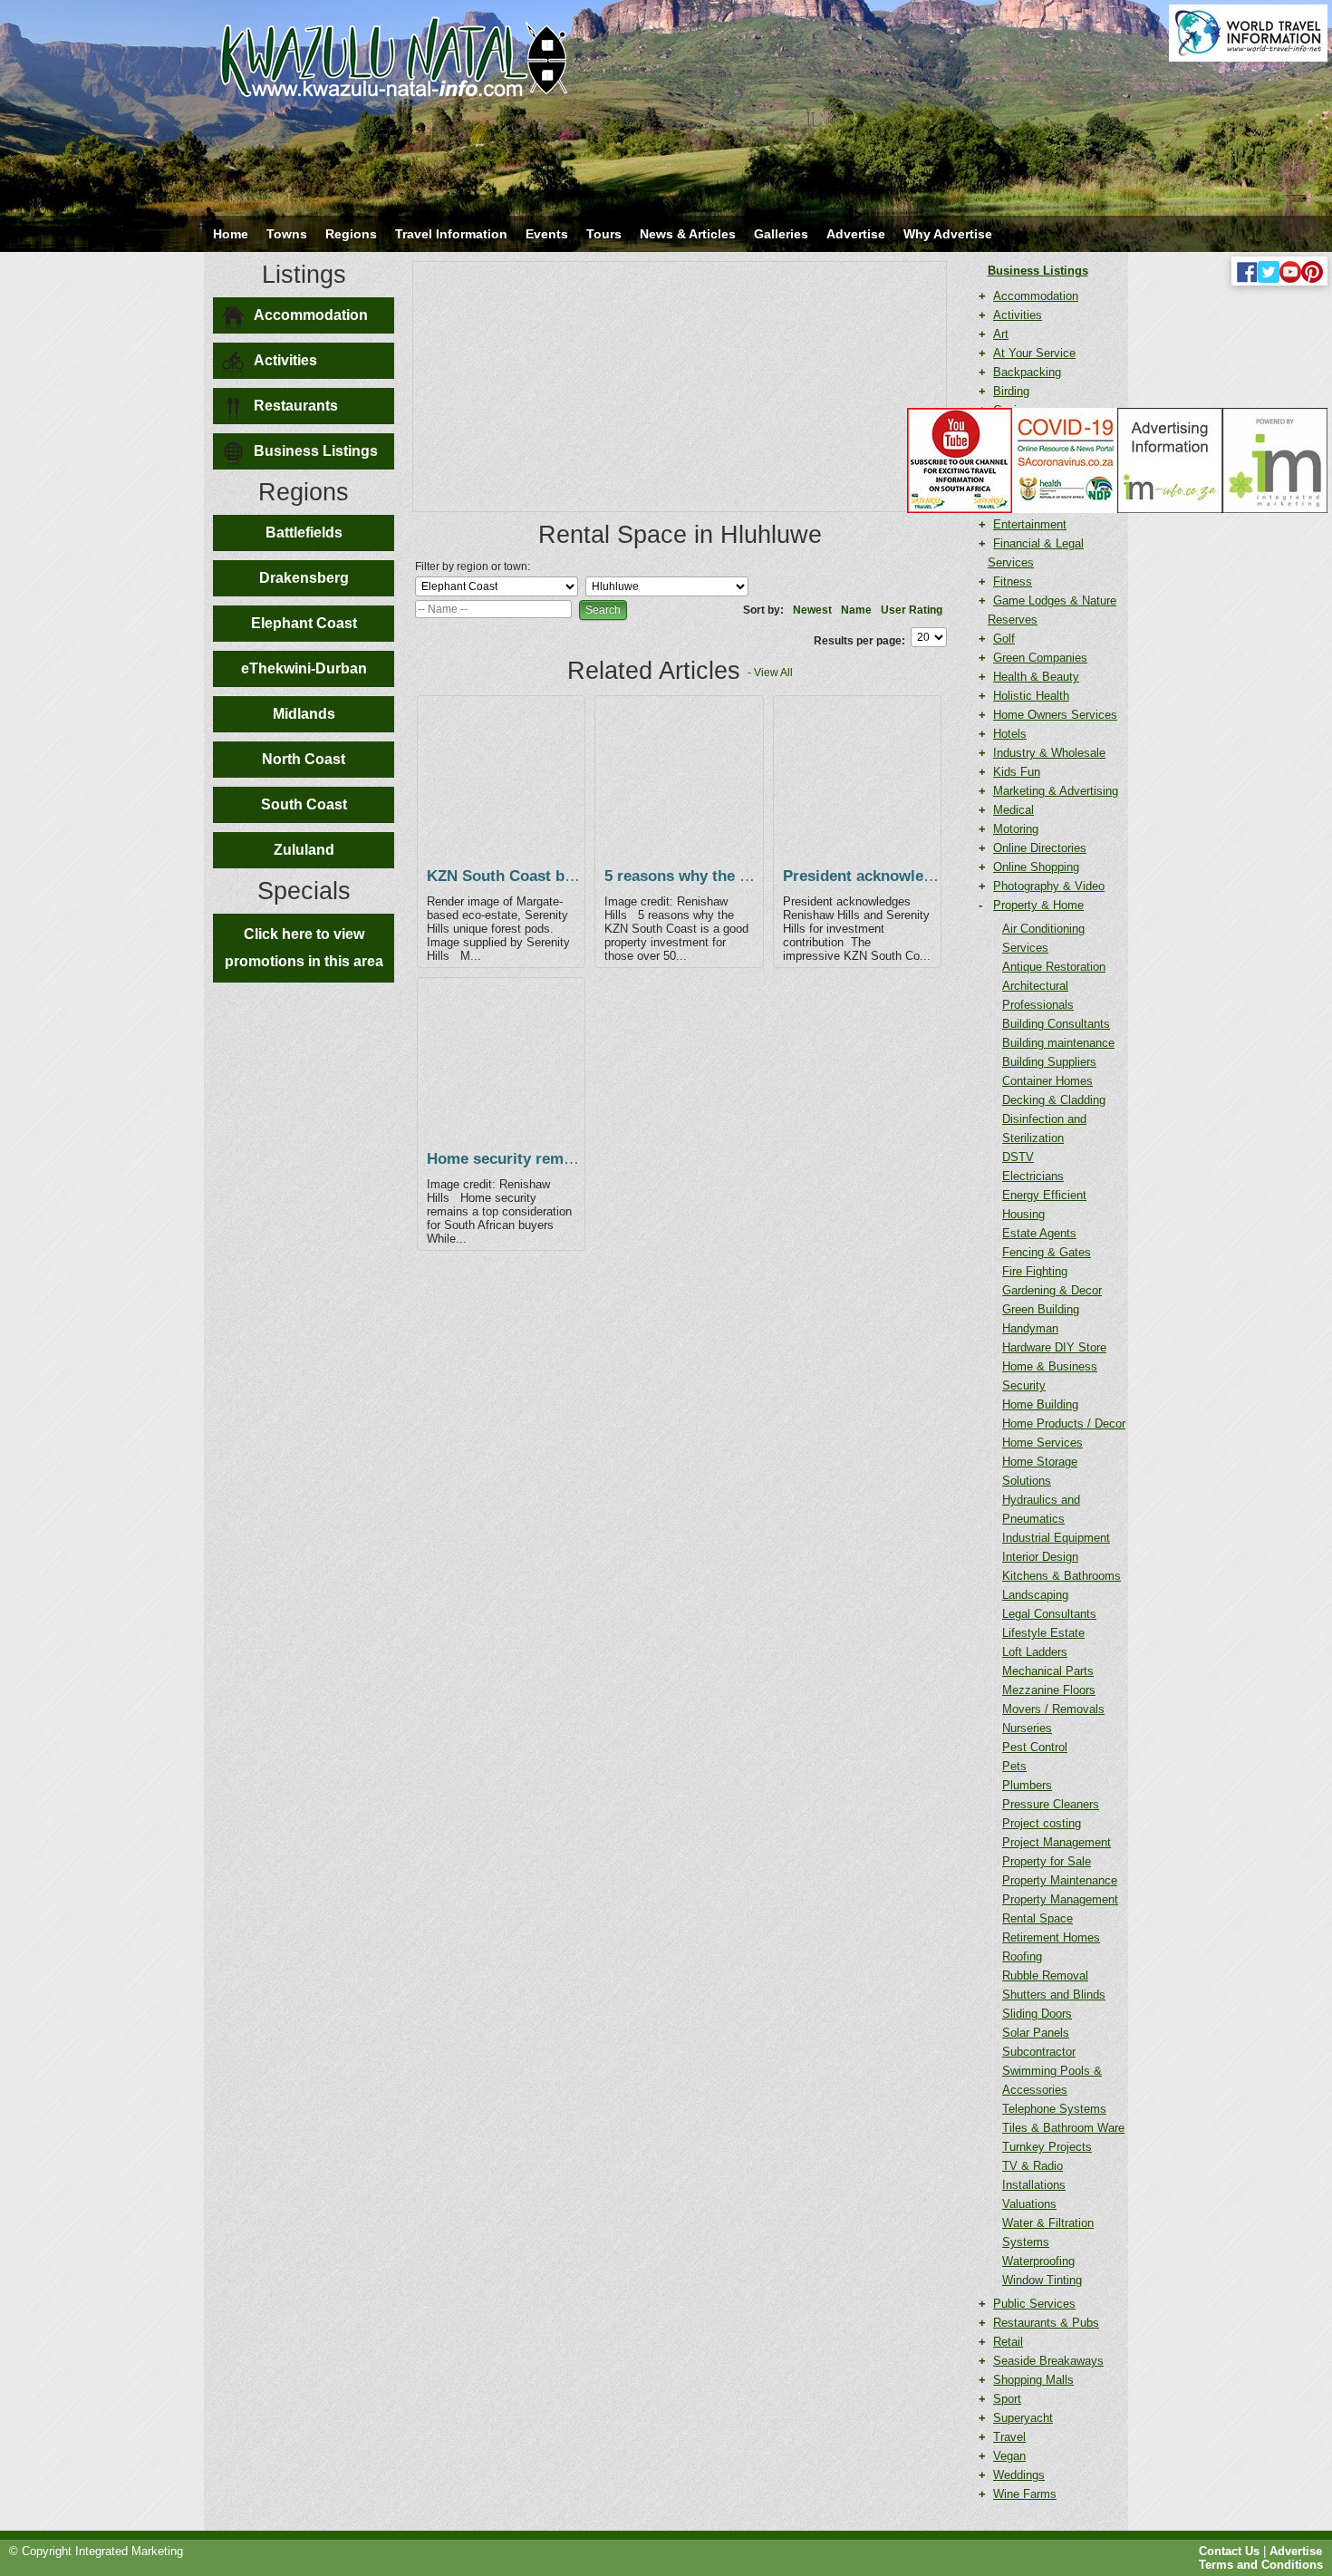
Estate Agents (1039, 1233)
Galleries (781, 234)
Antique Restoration (1054, 967)
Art (1001, 334)
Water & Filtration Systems (1048, 2232)
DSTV (1018, 1157)
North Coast (304, 759)
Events (547, 234)
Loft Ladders (1035, 1652)
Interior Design (1040, 1557)
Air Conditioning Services (1043, 938)
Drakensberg (304, 578)
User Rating (912, 610)
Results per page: (859, 641)
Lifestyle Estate (1043, 1633)
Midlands (304, 714)
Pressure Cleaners (1051, 1804)
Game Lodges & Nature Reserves (1052, 610)
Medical (1013, 810)
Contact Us (1229, 2551)
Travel (1009, 2437)
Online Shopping (1036, 867)
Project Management (1057, 1842)
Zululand (304, 850)
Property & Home (1038, 905)
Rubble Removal (1045, 1976)
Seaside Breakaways (1048, 2361)
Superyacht (1023, 2418)
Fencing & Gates (1047, 1252)
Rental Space (1038, 1918)
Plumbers (1027, 1785)
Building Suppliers (1049, 1062)
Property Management (1060, 1899)
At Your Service (1034, 353)
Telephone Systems (1054, 2109)
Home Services (1042, 1443)
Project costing (1042, 1823)
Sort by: (763, 610)
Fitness (1013, 581)
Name (856, 610)
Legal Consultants (1049, 1614)
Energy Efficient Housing (1044, 1205)
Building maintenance (1058, 1043)
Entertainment (1030, 524)
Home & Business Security (1050, 1376)
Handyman (1030, 1328)
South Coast (304, 804)
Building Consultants (1056, 1024)
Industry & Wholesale (1049, 753)
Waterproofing (1038, 2261)
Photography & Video (1049, 886)
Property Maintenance (1060, 1880)
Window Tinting (1042, 2280)
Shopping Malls (1033, 2380)
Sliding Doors (1037, 2014)
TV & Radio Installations (1034, 2175)
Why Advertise (948, 234)
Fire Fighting (1035, 1271)
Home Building (1040, 1404)
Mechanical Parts (1048, 1671)
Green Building (1041, 1309)
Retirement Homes (1051, 1937)
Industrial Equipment (1056, 1538)
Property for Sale (1047, 1861)
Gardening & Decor (1052, 1290)
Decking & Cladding (1054, 1100)
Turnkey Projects (1047, 2147)
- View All (770, 673)
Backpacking (1027, 372)
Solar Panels (1036, 2033)
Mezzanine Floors (1049, 1690)
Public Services (1034, 2304)
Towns (287, 234)
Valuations (1029, 2204)
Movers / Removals (1053, 1709)
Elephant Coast (304, 623)
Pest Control (1035, 1747)
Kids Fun (1017, 772)
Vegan (1009, 2456)
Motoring (1016, 829)
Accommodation (311, 315)
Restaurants (296, 406)
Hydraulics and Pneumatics (1041, 1509)
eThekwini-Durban (304, 668)
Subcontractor (1039, 2052)
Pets (1014, 1766)
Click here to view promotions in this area (304, 948)
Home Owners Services (1055, 715)
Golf (1004, 639)
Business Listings (316, 451)
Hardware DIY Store (1054, 1347)
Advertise (856, 234)
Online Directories (1040, 848)
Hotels (1010, 734)
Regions (351, 234)
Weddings (1019, 2475)
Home (231, 234)
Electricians (1033, 1176)
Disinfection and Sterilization (1044, 1128)
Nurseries (1027, 1728)
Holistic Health (1031, 696)
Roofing (1022, 1956)
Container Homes (1047, 1081)
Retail (1008, 2342)
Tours (604, 234)
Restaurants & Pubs (1046, 2323)
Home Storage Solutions (1040, 1471)
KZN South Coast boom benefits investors (579, 876)
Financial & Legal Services (1036, 553)
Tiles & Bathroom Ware (1063, 2128)
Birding (1011, 391)
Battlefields (304, 533)
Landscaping (1035, 1595)
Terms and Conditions (1261, 2565)
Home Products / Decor (1064, 1424)
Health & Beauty (1036, 677)
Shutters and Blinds (1054, 1995)
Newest (812, 610)
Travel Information (451, 234)
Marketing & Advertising (1056, 791)
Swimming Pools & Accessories (1052, 2080)
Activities (285, 360)
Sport (1007, 2399)
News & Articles (688, 234)
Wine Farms (1025, 2494)
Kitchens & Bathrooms (1062, 1576)
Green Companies (1040, 658)
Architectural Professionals (1038, 995)
